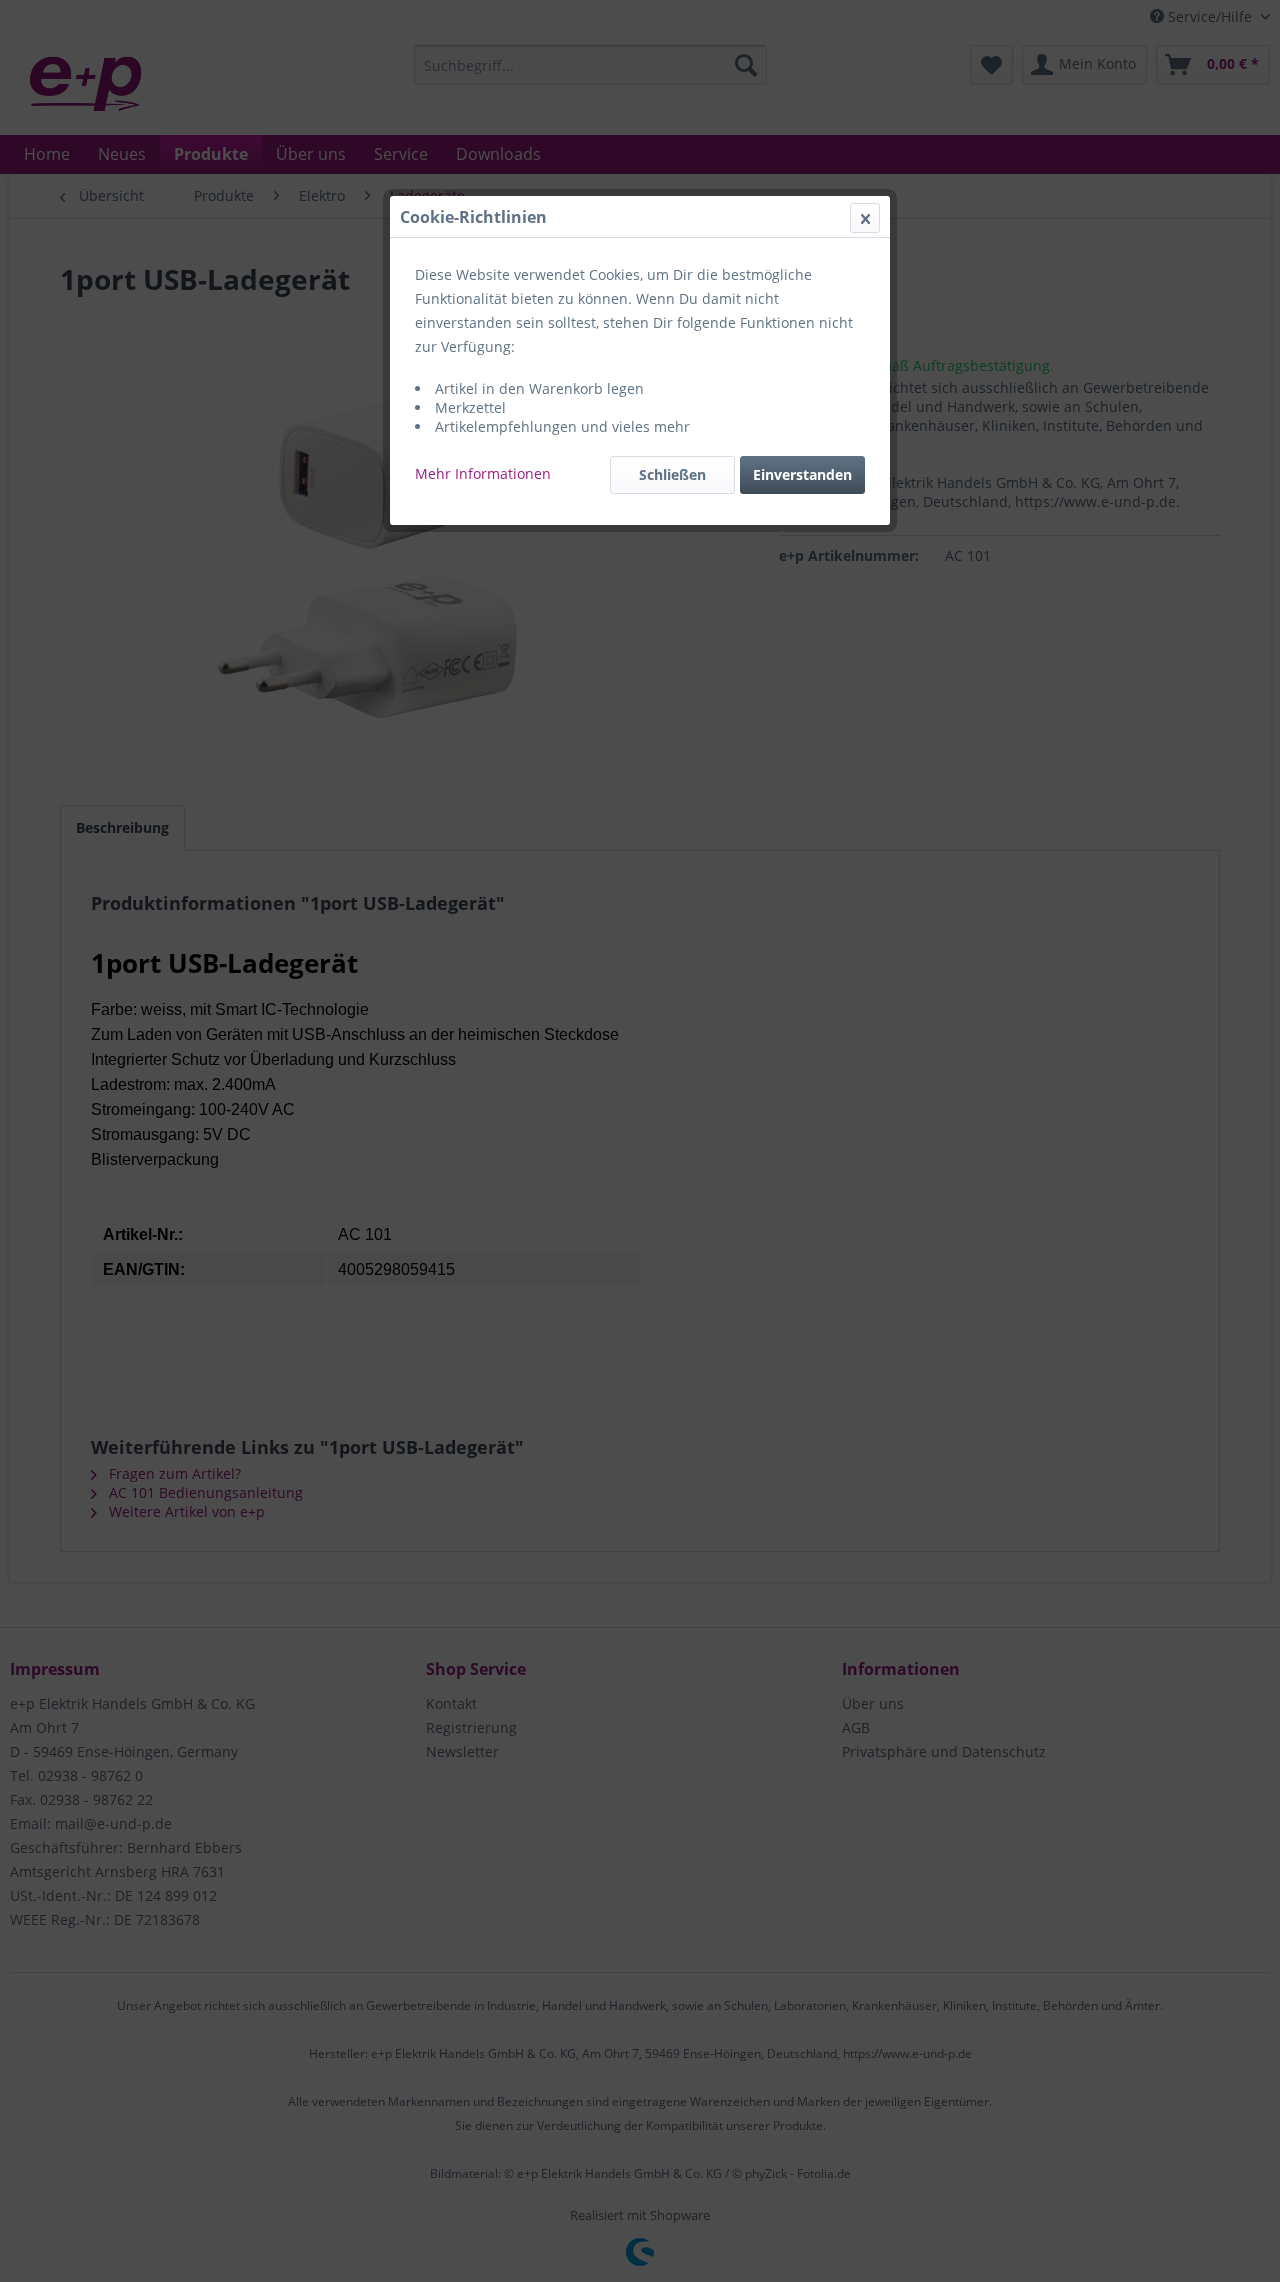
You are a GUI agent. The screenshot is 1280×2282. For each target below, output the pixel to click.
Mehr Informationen (483, 473)
